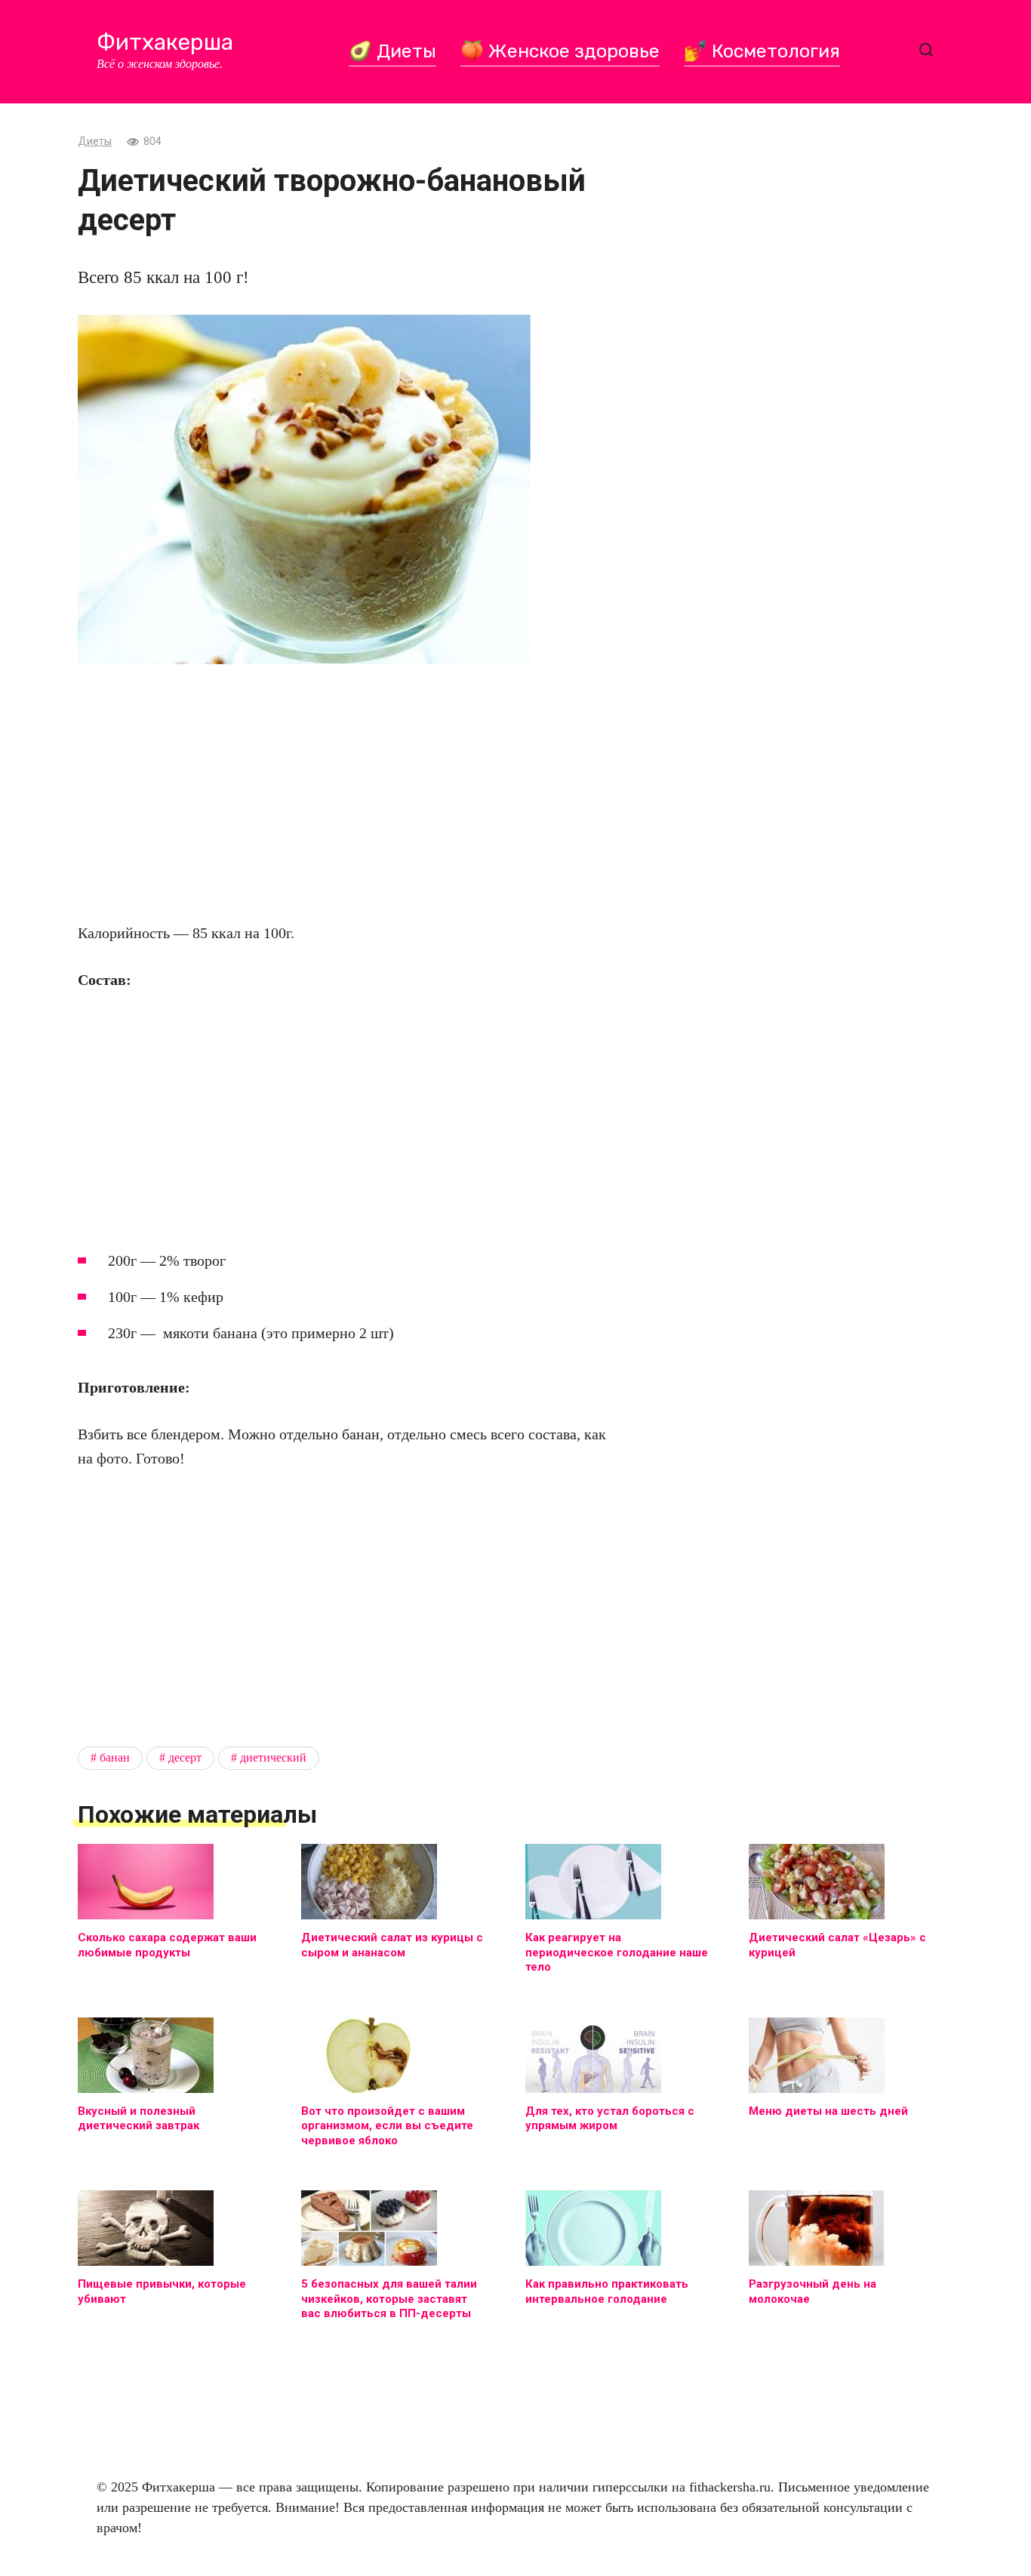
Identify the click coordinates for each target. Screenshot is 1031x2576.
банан (115, 1758)
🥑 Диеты (392, 51)
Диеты (95, 142)
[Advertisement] (342, 792)
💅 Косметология (762, 51)
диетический (273, 1758)
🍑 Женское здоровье (560, 51)
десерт (185, 1758)
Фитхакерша (165, 42)
